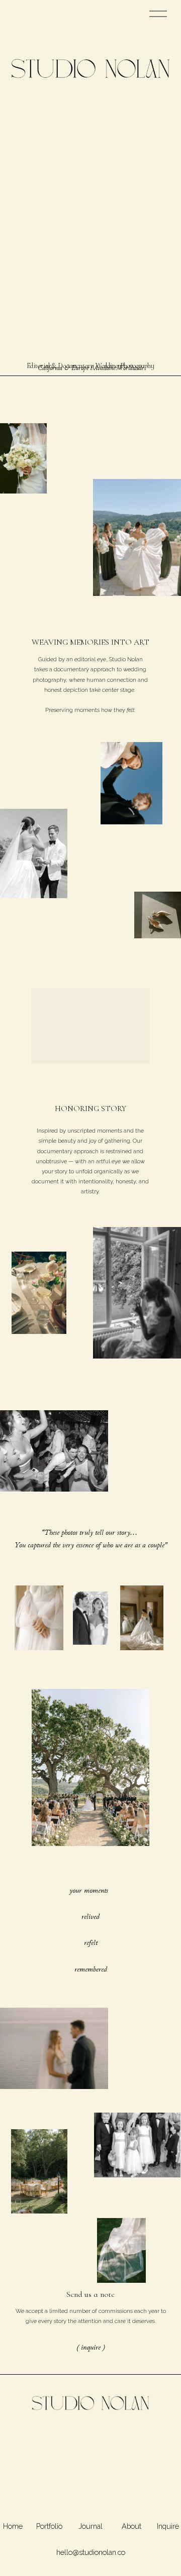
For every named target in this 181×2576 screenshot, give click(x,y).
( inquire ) (91, 2347)
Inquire (168, 2526)
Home (13, 2526)
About (131, 2526)
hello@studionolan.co (91, 2552)
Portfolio (49, 2526)
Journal (90, 2526)
